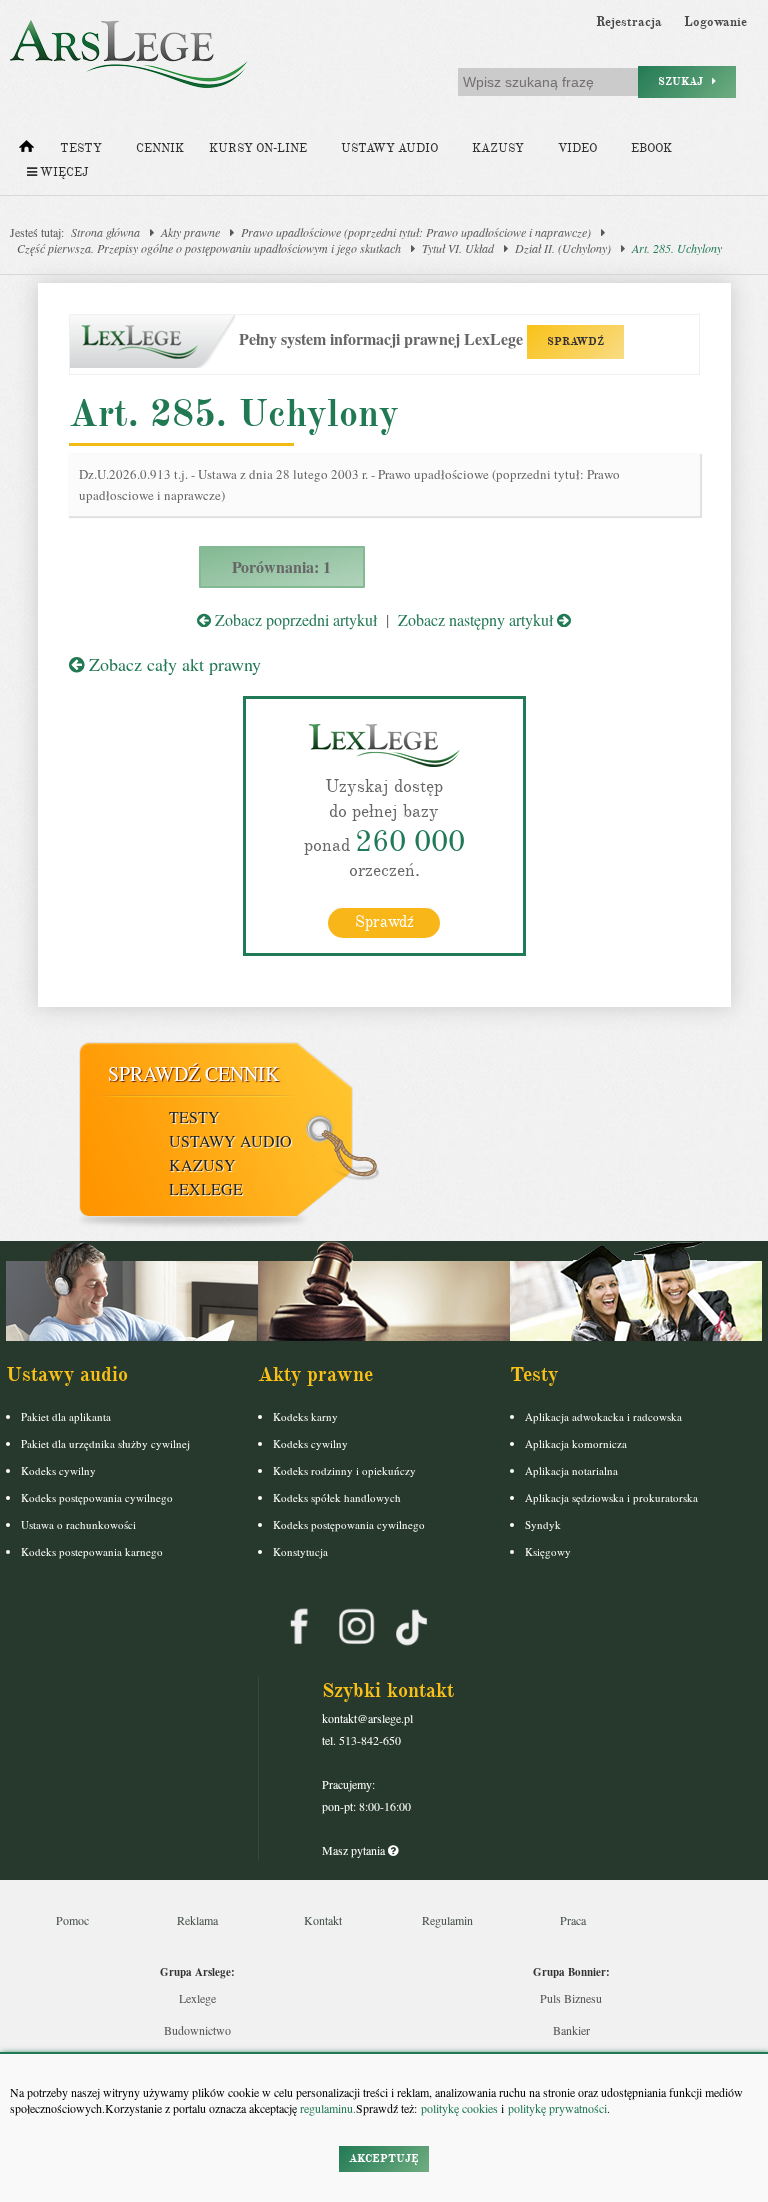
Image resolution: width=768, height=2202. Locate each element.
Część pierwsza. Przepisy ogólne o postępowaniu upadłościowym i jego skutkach (209, 248)
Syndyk (543, 1524)
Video (577, 148)
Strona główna (105, 232)
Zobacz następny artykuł (477, 619)
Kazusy (498, 148)
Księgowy (548, 1551)
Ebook (651, 148)
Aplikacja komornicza (576, 1443)
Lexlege (197, 1998)
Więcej (62, 172)
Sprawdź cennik (193, 1073)
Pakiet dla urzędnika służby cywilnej (105, 1443)
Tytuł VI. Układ (458, 248)
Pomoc (72, 1920)
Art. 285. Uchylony (677, 248)
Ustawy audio (389, 148)
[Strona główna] (26, 151)
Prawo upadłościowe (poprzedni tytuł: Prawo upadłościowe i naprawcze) (416, 232)
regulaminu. (326, 2108)
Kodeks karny (305, 1416)
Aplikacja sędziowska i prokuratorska (611, 1497)
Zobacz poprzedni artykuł (294, 619)
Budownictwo (197, 2030)
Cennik (160, 148)
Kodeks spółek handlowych (337, 1497)
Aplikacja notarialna (571, 1470)
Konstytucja (300, 1551)
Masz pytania (355, 1850)
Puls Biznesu (571, 1998)
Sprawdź (384, 922)
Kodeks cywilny (58, 1470)
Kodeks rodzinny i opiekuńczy (344, 1470)
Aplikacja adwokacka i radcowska (603, 1416)
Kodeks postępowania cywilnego (97, 1497)
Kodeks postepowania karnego (92, 1551)
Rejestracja (629, 22)
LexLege (206, 1188)
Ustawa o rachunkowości (78, 1524)
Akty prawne (190, 232)
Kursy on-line (258, 148)
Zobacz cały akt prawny (172, 664)
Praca (573, 1920)
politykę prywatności (557, 2108)
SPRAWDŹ (575, 341)
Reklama (197, 1920)
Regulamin (447, 1920)
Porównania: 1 (281, 566)
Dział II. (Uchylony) (563, 248)
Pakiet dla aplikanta (66, 1416)
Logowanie (715, 22)
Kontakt (323, 1920)
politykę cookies (459, 2108)
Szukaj (685, 81)
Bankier (571, 2030)
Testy (81, 148)
